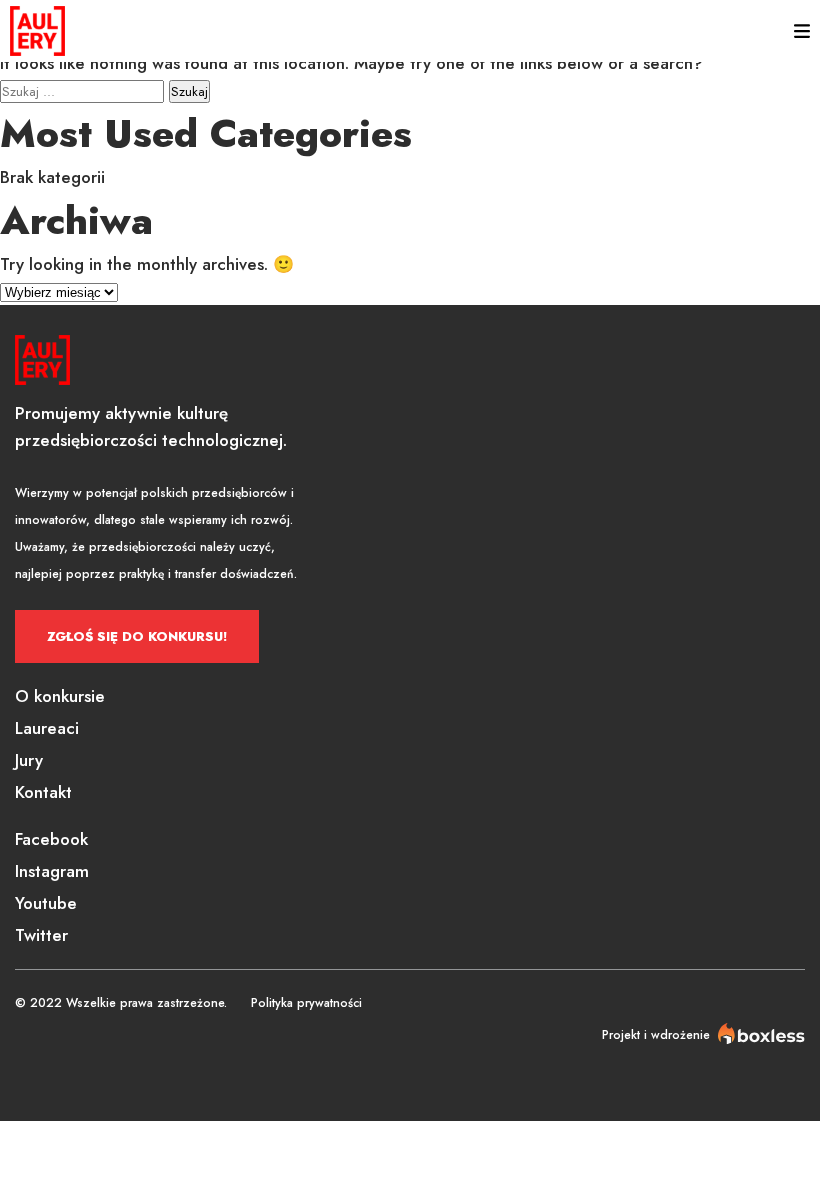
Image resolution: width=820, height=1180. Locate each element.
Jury (29, 760)
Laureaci (47, 728)
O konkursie (60, 696)
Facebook (51, 839)
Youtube (46, 903)
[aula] (37, 31)
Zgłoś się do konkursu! (137, 636)
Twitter (41, 935)
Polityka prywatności (306, 1003)
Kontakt (43, 792)
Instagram (52, 871)
